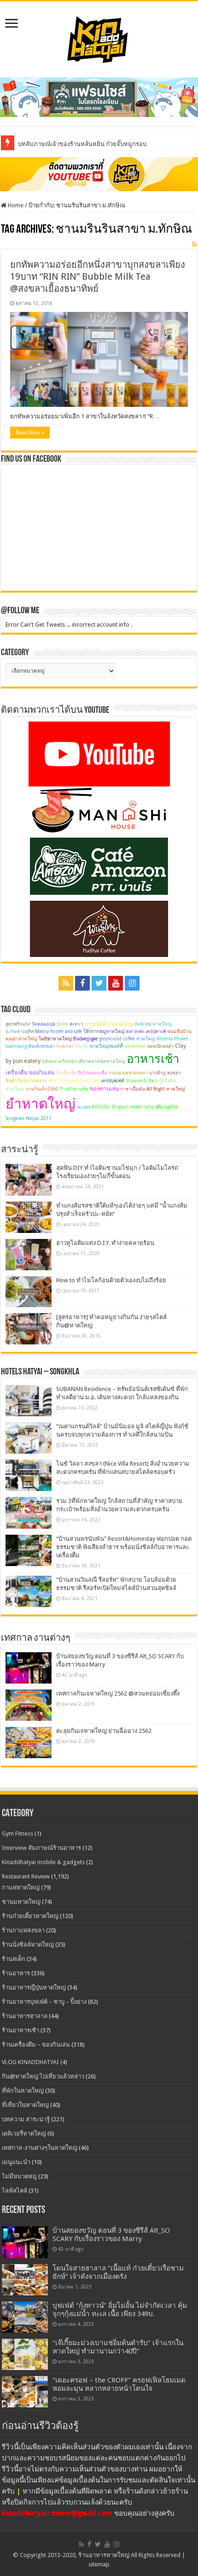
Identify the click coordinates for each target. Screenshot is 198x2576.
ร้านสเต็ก (14, 1959)
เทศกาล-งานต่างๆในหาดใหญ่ (40, 2148)
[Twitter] (99, 983)
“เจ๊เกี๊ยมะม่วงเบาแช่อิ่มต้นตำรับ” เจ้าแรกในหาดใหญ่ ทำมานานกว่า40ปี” (118, 2347)
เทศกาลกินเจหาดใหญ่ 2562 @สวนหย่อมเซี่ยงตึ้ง (118, 1693)
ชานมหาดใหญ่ (21, 1902)
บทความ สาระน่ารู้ (26, 2119)
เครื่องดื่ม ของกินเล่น (30, 1073)
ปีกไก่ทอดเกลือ (93, 1073)
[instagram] (132, 983)
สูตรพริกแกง (18, 1024)
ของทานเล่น (104, 1089)
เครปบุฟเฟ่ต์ (113, 1081)
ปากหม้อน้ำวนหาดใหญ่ (109, 1024)
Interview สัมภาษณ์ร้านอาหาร (41, 1848)
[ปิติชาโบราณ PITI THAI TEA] (99, 97)
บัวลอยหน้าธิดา (142, 1081)
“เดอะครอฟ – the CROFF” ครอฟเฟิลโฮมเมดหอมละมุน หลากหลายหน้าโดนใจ (119, 2384)
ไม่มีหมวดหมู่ (19, 2176)
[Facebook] (82, 983)
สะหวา (76, 1024)
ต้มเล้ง (82, 1046)
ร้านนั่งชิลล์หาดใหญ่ (28, 1945)
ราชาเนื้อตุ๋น (133, 1089)
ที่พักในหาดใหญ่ (23, 2091)
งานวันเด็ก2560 (42, 1089)
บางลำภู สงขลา (165, 1073)
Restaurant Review (26, 1876)
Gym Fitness (17, 1834)
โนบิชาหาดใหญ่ (55, 1039)
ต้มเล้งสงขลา (41, 1046)
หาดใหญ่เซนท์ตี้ (106, 1046)
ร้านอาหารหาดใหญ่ (104, 2555)
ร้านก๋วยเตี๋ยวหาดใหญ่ (30, 1916)
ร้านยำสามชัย (74, 1089)
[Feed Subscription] (195, 244)
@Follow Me (20, 611)
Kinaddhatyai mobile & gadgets (43, 1862)
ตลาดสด (135, 1031)
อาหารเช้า (153, 1059)
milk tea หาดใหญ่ (153, 1024)
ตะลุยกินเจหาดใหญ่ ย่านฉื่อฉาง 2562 (104, 1731)
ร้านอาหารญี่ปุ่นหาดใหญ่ (34, 1987)
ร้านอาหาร (16, 1973)
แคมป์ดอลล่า (160, 1046)
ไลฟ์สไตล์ (15, 2191)
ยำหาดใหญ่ (41, 1104)
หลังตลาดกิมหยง (59, 1061)
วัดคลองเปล (43, 1024)
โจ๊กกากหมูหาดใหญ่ (104, 1031)
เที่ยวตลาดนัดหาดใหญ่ (102, 1061)
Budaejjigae (85, 1039)
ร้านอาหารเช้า (20, 2030)
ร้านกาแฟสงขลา (23, 1930)
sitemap (99, 2564)
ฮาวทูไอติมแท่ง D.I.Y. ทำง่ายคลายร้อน (105, 1243)
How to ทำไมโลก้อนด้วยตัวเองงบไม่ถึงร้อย (111, 1280)
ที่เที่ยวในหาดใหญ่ (25, 2105)
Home (15, 205)
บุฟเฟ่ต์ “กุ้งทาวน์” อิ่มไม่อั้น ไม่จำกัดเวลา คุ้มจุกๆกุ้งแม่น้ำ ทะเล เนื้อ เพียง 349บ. (120, 2310)
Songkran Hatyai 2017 (29, 1118)
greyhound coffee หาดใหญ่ (127, 1039)
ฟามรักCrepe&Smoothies (74, 1081)
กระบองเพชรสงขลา (128, 1073)
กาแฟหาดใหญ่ (21, 1887)
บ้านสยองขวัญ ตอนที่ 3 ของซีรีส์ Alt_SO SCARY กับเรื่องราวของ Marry (111, 2235)
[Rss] (66, 983)
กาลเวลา (65, 1046)
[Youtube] (116, 983)
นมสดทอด (135, 1046)
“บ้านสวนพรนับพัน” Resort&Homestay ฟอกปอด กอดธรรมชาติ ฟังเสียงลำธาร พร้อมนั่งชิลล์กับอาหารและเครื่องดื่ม (124, 1547)
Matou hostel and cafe (58, 1031)
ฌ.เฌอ (84, 1107)
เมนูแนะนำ (16, 2162)
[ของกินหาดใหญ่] (99, 174)
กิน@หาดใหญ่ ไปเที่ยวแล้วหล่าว (43, 2076)
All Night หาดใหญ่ (166, 1089)
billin (62, 1024)
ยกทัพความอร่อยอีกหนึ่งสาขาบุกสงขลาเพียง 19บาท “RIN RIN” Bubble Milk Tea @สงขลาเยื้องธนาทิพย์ (98, 276)
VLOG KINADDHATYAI (30, 2062)
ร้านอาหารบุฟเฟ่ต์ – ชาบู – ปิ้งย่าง (44, 2002)
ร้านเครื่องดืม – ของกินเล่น (36, 2045)
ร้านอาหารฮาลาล (25, 2016)
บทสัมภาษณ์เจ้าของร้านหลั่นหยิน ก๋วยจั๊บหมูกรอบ (82, 144)
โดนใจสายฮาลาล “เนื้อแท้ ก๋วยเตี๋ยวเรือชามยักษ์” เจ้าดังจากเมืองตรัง (118, 2272)
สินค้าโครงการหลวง (26, 1081)
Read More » (30, 433)
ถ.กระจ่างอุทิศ (20, 1031)
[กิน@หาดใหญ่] (99, 38)
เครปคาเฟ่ (156, 1031)
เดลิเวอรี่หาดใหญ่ (24, 2133)
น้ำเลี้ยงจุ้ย (66, 1073)
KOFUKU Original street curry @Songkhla (135, 1107)
